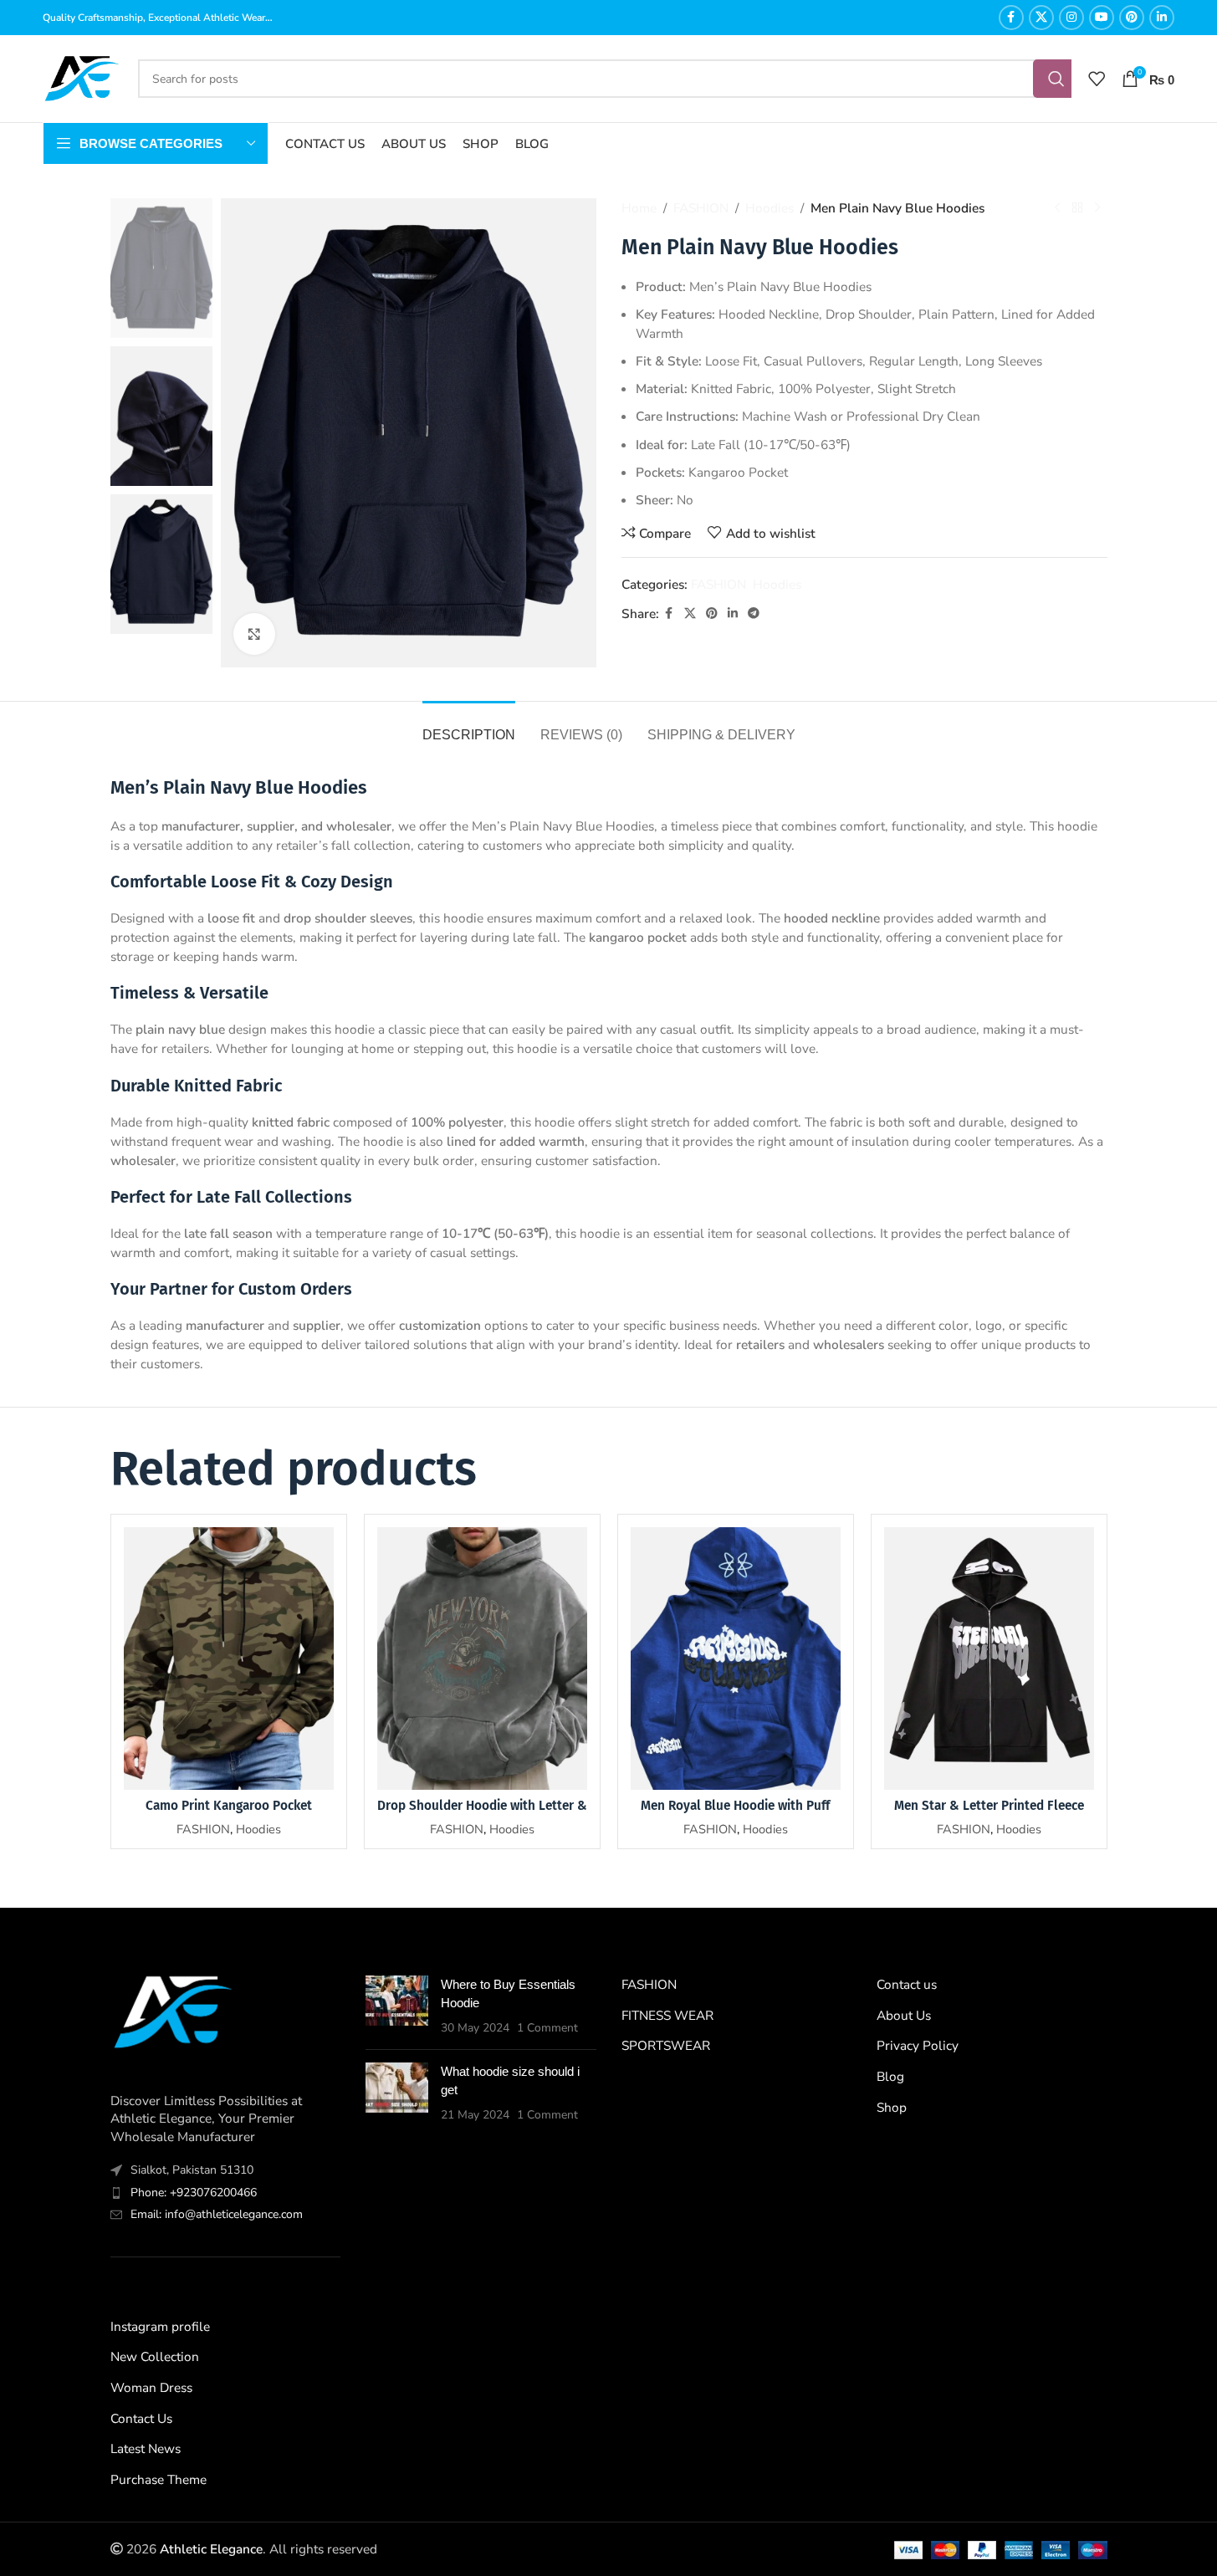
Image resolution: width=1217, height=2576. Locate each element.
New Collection (155, 2356)
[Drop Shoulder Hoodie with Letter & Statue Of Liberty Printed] (482, 1659)
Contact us (907, 1984)
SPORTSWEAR (666, 2045)
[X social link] (1041, 18)
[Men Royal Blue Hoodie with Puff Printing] (736, 1659)
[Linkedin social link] (1162, 18)
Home (639, 208)
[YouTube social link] (1102, 18)
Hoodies (770, 208)
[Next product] (1097, 208)
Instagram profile (160, 2326)
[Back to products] (1077, 208)
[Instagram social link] (1071, 18)
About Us (904, 2015)
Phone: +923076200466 (194, 2193)
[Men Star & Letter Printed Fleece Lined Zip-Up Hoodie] (989, 1659)
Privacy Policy (918, 2045)
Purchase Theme (159, 2479)
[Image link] (173, 2010)
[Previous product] (1057, 208)
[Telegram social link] (754, 614)
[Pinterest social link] (1132, 18)
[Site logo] (82, 77)
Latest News (146, 2448)
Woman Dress (151, 2387)
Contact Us (141, 2418)
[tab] (469, 726)
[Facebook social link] (1011, 18)
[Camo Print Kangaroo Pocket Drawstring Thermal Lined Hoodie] (229, 1659)
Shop (892, 2107)
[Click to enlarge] (254, 634)
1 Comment (547, 2028)
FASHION (701, 208)
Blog (890, 2076)
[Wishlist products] (1097, 79)
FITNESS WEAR (667, 2015)
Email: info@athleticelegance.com (217, 2214)
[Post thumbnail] (397, 2006)
